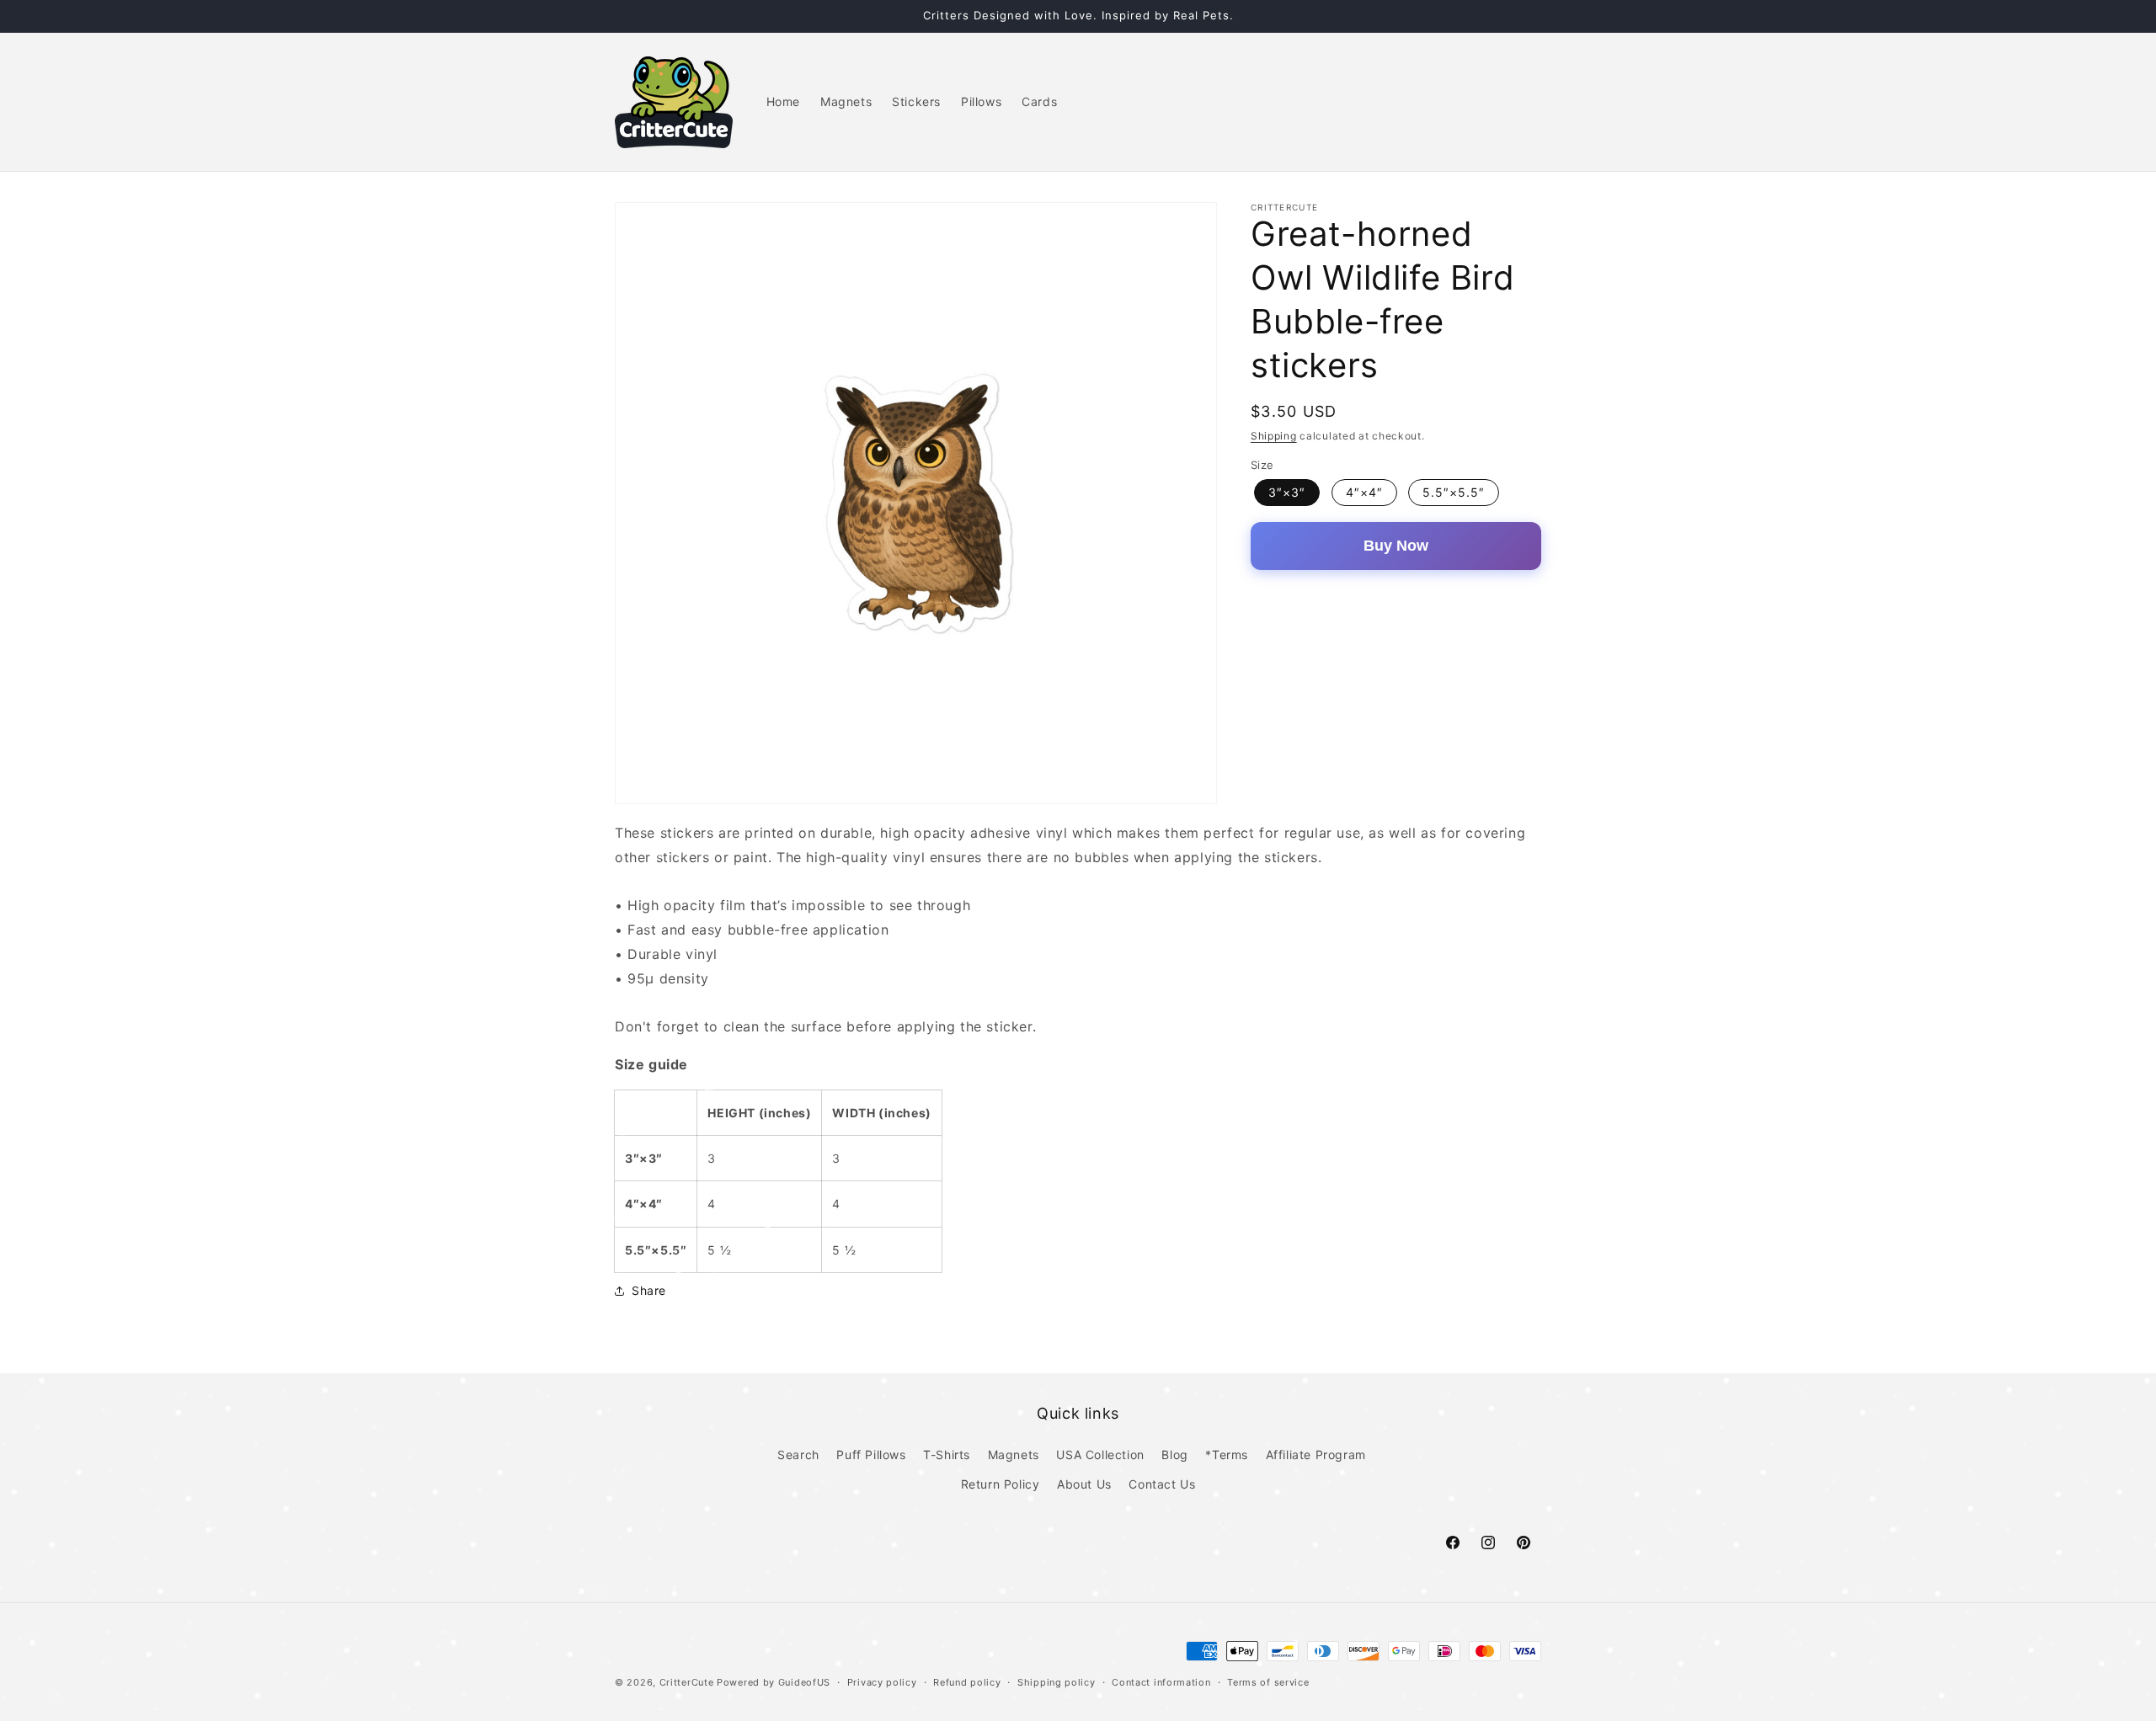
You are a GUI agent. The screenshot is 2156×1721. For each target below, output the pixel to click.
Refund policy (967, 1681)
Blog (1174, 1455)
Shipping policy (1057, 1681)
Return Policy (1001, 1484)
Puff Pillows (871, 1455)
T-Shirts (947, 1455)
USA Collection (1100, 1455)
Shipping (1274, 436)
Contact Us (1162, 1484)
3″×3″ (1287, 492)
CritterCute (687, 1682)
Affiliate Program (1316, 1455)
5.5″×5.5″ (1454, 492)
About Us (1084, 1484)
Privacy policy (882, 1681)
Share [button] (649, 1290)
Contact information (1161, 1681)
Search (798, 1455)
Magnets (1014, 1455)
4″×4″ (1364, 492)
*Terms (1227, 1455)
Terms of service (1268, 1681)
